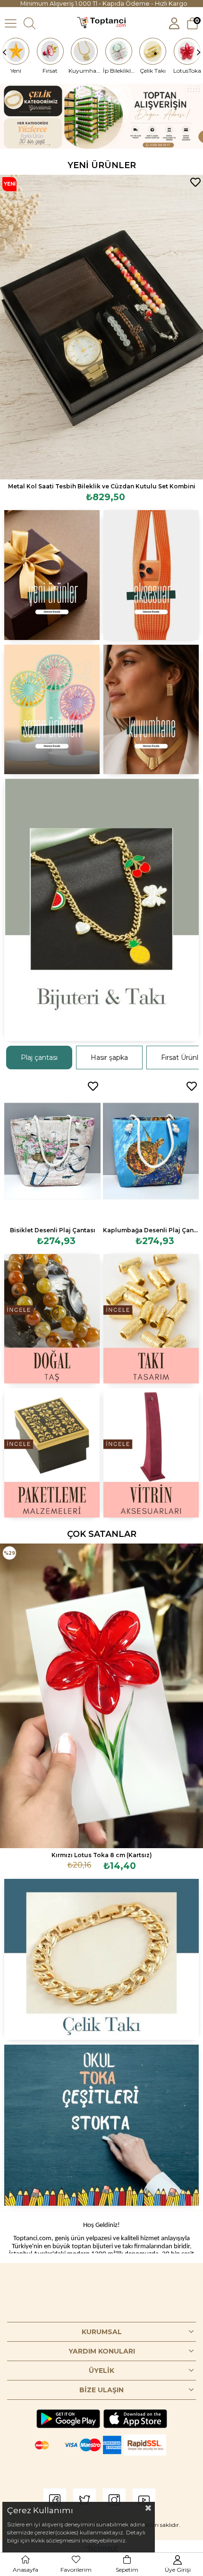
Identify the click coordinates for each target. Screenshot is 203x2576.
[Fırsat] (51, 51)
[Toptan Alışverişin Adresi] (101, 116)
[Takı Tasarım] (151, 1319)
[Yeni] (16, 51)
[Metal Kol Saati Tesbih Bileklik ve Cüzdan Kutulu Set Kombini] (101, 327)
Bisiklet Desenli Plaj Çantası (53, 1230)
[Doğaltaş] (52, 1319)
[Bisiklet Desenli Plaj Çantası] (52, 1151)
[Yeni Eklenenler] (52, 575)
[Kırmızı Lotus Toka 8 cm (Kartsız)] (101, 1696)
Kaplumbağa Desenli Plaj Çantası (151, 1230)
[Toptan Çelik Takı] (102, 1959)
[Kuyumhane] (85, 51)
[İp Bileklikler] (119, 51)
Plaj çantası (39, 1058)
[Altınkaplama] (151, 709)
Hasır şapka (109, 1058)
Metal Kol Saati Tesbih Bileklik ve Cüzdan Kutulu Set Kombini (102, 486)
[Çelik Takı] (153, 51)
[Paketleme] (52, 1453)
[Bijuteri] (102, 910)
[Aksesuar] (151, 575)
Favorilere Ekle (195, 182)
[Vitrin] (151, 1453)
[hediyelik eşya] (52, 709)
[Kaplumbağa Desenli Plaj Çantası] (151, 1151)
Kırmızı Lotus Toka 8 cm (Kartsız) (102, 1855)
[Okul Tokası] (102, 2125)
